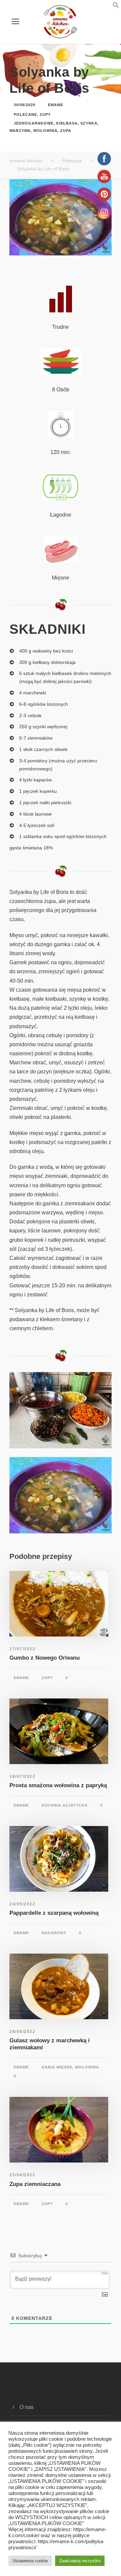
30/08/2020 (25, 105)
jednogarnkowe (34, 123)
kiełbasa (67, 123)
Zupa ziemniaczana (35, 2184)
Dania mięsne (57, 2067)
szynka (89, 123)
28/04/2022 (22, 2032)
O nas (27, 2407)
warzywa (20, 131)
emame (56, 105)
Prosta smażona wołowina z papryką (58, 1785)
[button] (108, 7)
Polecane (25, 115)
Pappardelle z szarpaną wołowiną (54, 1913)
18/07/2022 (22, 1776)
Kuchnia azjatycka (65, 1805)
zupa (66, 131)
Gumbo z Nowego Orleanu (45, 1658)
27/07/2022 (22, 1649)
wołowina (45, 131)
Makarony (54, 1933)
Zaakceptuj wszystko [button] (80, 2561)
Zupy (45, 115)
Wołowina (87, 2067)
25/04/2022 (22, 2175)
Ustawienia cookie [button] (30, 2561)
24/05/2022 (22, 1904)
